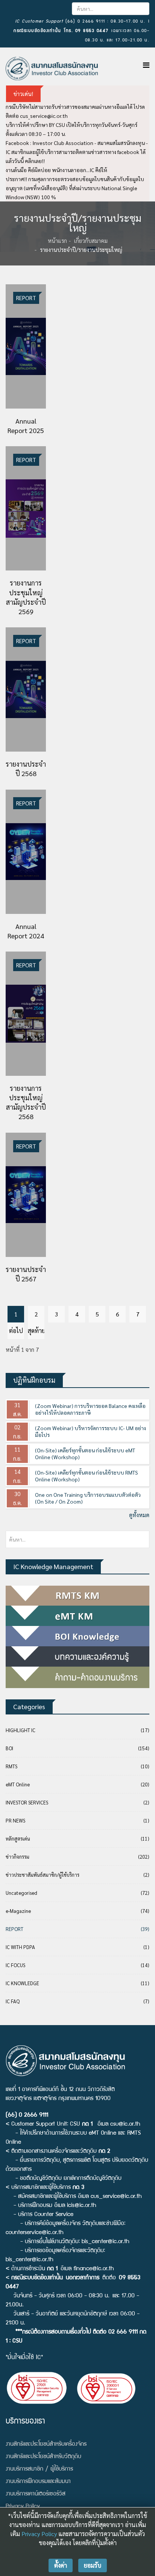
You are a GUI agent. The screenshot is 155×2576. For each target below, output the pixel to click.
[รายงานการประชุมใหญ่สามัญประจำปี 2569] (26, 508)
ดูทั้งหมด (139, 1515)
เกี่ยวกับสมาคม (91, 240)
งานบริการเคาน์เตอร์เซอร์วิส (36, 2494)
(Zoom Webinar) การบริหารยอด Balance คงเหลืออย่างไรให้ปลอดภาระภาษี (90, 1409)
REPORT (26, 298)
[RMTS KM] (77, 1596)
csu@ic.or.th (125, 2125)
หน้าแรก (57, 240)
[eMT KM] (77, 1616)
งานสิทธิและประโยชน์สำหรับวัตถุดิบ (43, 2457)
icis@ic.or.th (82, 2206)
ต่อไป (16, 1331)
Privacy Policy (39, 2534)
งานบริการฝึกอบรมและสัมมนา (38, 2482)
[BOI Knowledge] (77, 1636)
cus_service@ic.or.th (44, 116)
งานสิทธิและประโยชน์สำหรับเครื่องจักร (46, 2445)
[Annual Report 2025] (26, 346)
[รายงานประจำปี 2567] (26, 1195)
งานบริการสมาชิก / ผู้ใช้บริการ (39, 2469)
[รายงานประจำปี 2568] (26, 689)
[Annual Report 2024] (26, 852)
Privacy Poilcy (23, 2507)
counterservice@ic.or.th (35, 2233)
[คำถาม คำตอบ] (77, 1677)
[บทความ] (77, 1656)
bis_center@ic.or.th (106, 2242)
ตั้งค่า (61, 2565)
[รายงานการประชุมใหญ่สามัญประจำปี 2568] (26, 1014)
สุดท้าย (36, 1331)
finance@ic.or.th (94, 2269)
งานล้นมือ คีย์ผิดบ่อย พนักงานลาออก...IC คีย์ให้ (56, 170)
